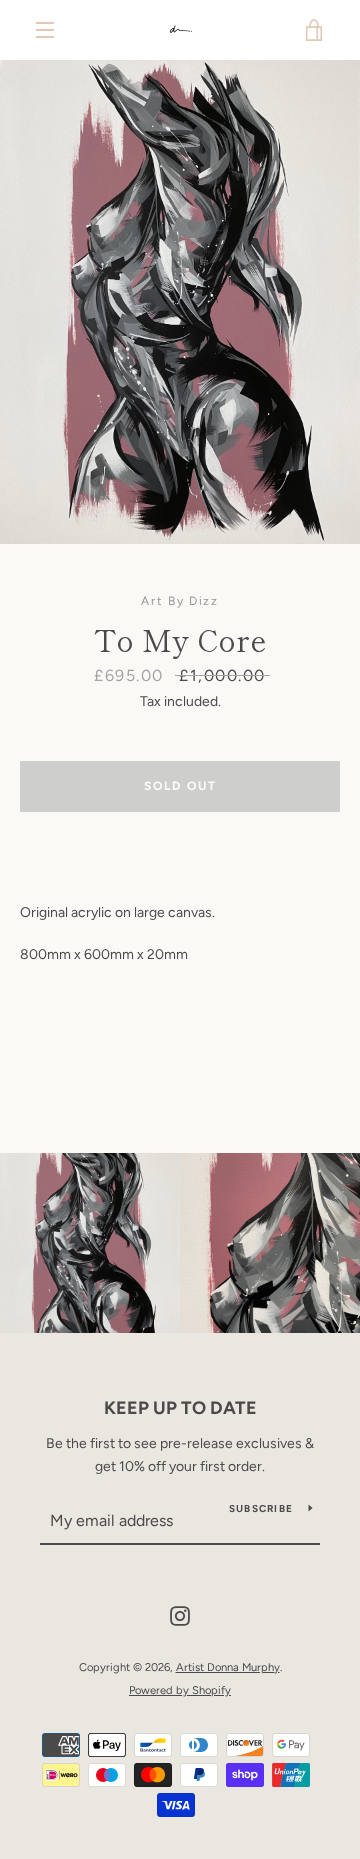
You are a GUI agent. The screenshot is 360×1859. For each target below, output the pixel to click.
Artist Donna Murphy (228, 1667)
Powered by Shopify (180, 1690)
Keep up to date (180, 1408)
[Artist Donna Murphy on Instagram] (180, 1615)
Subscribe (261, 1508)
